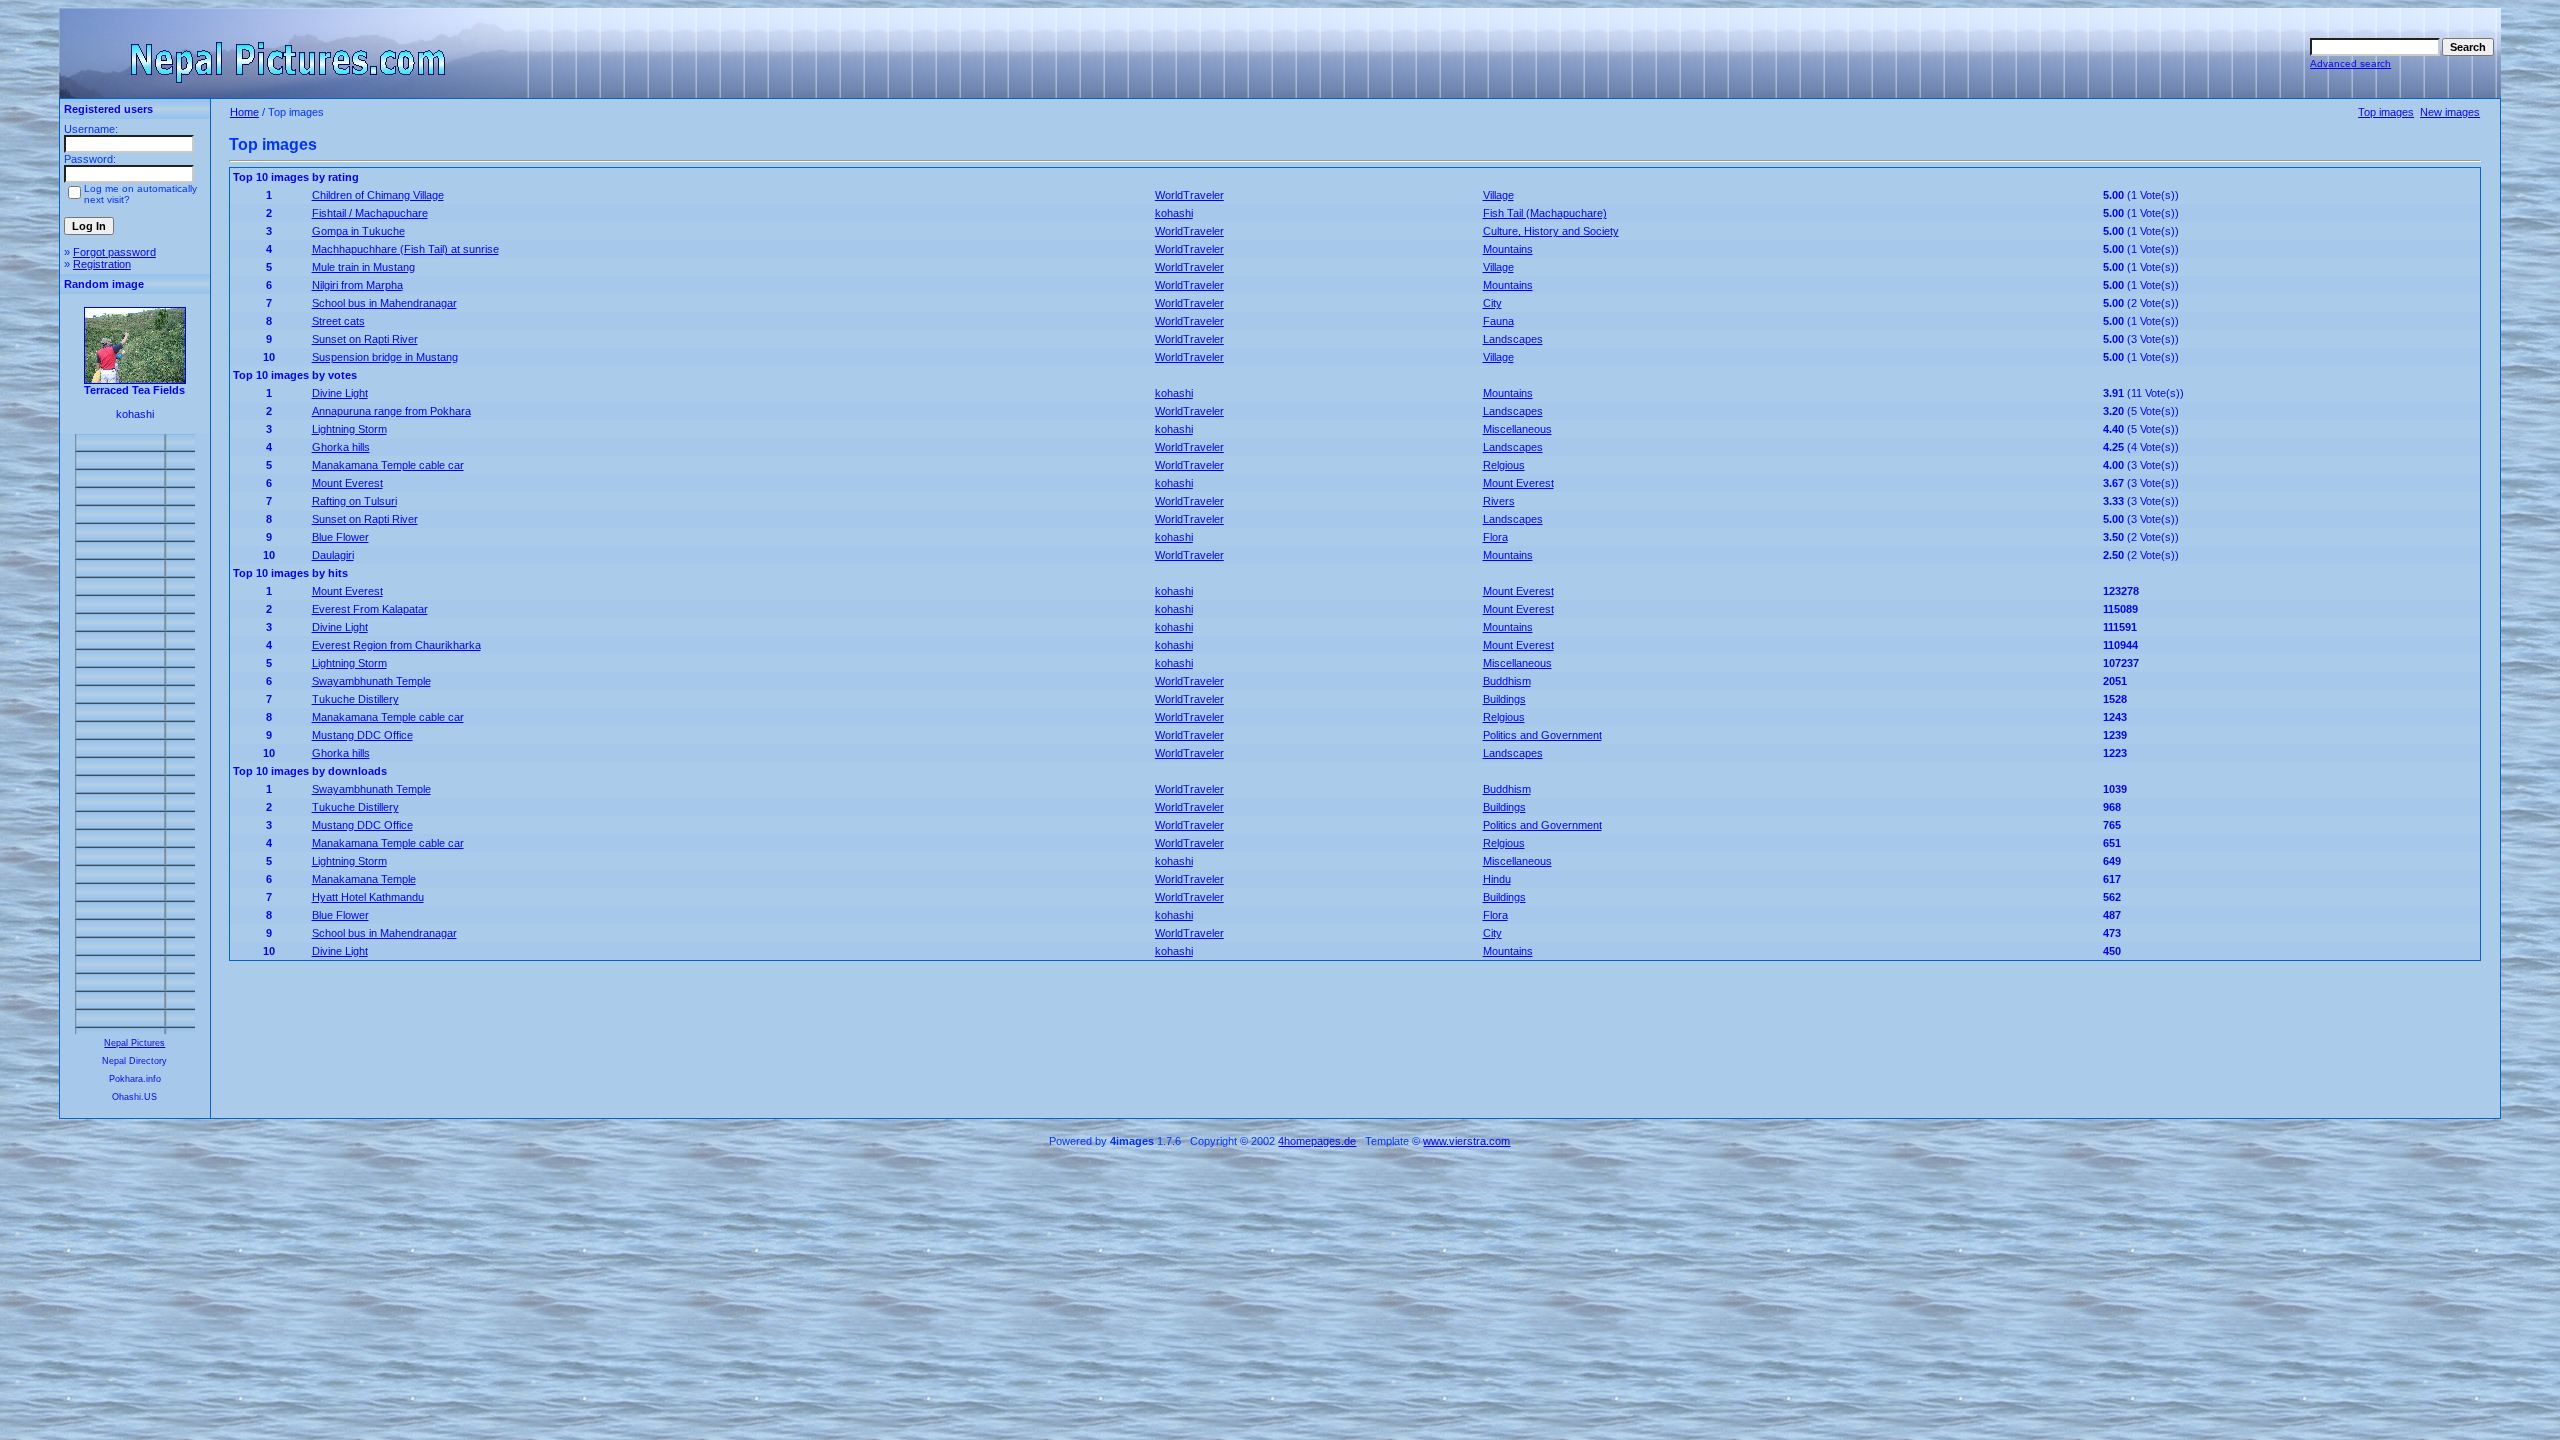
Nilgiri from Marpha (357, 285)
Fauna (1498, 321)
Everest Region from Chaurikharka (396, 645)
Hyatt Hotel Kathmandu (368, 897)
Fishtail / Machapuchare (370, 213)
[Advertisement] (135, 734)
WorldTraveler (1189, 195)
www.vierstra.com (1466, 1141)
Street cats (338, 321)
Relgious (1504, 465)
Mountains (1508, 249)
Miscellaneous (1517, 429)
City (1492, 303)
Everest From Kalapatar (370, 609)
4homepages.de (1317, 1141)
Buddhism (1507, 681)
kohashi (1174, 213)
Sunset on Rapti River (365, 339)
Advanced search (2350, 63)
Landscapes (1513, 339)
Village (1498, 195)
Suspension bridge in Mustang (385, 357)
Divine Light (340, 393)
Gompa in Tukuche (358, 231)
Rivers (1499, 501)
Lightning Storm (349, 429)
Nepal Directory (134, 1061)
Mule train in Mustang (363, 267)
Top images (2386, 112)
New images (2450, 112)
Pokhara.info (135, 1079)
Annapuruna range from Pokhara (391, 411)
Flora (1495, 537)
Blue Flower (340, 537)
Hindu (1497, 879)
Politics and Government (1542, 735)
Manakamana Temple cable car (388, 465)
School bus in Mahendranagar (384, 303)
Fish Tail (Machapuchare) (1545, 213)
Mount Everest (347, 483)
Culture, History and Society (1551, 231)
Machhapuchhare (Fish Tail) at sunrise (405, 249)
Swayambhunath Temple (371, 681)
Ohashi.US (134, 1097)
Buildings (1504, 699)
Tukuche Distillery (355, 699)
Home (244, 112)
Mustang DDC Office (362, 735)
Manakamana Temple (364, 879)
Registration (102, 264)
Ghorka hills (341, 447)
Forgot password (114, 252)
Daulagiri (333, 555)
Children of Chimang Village (378, 195)
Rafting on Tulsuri (354, 501)
